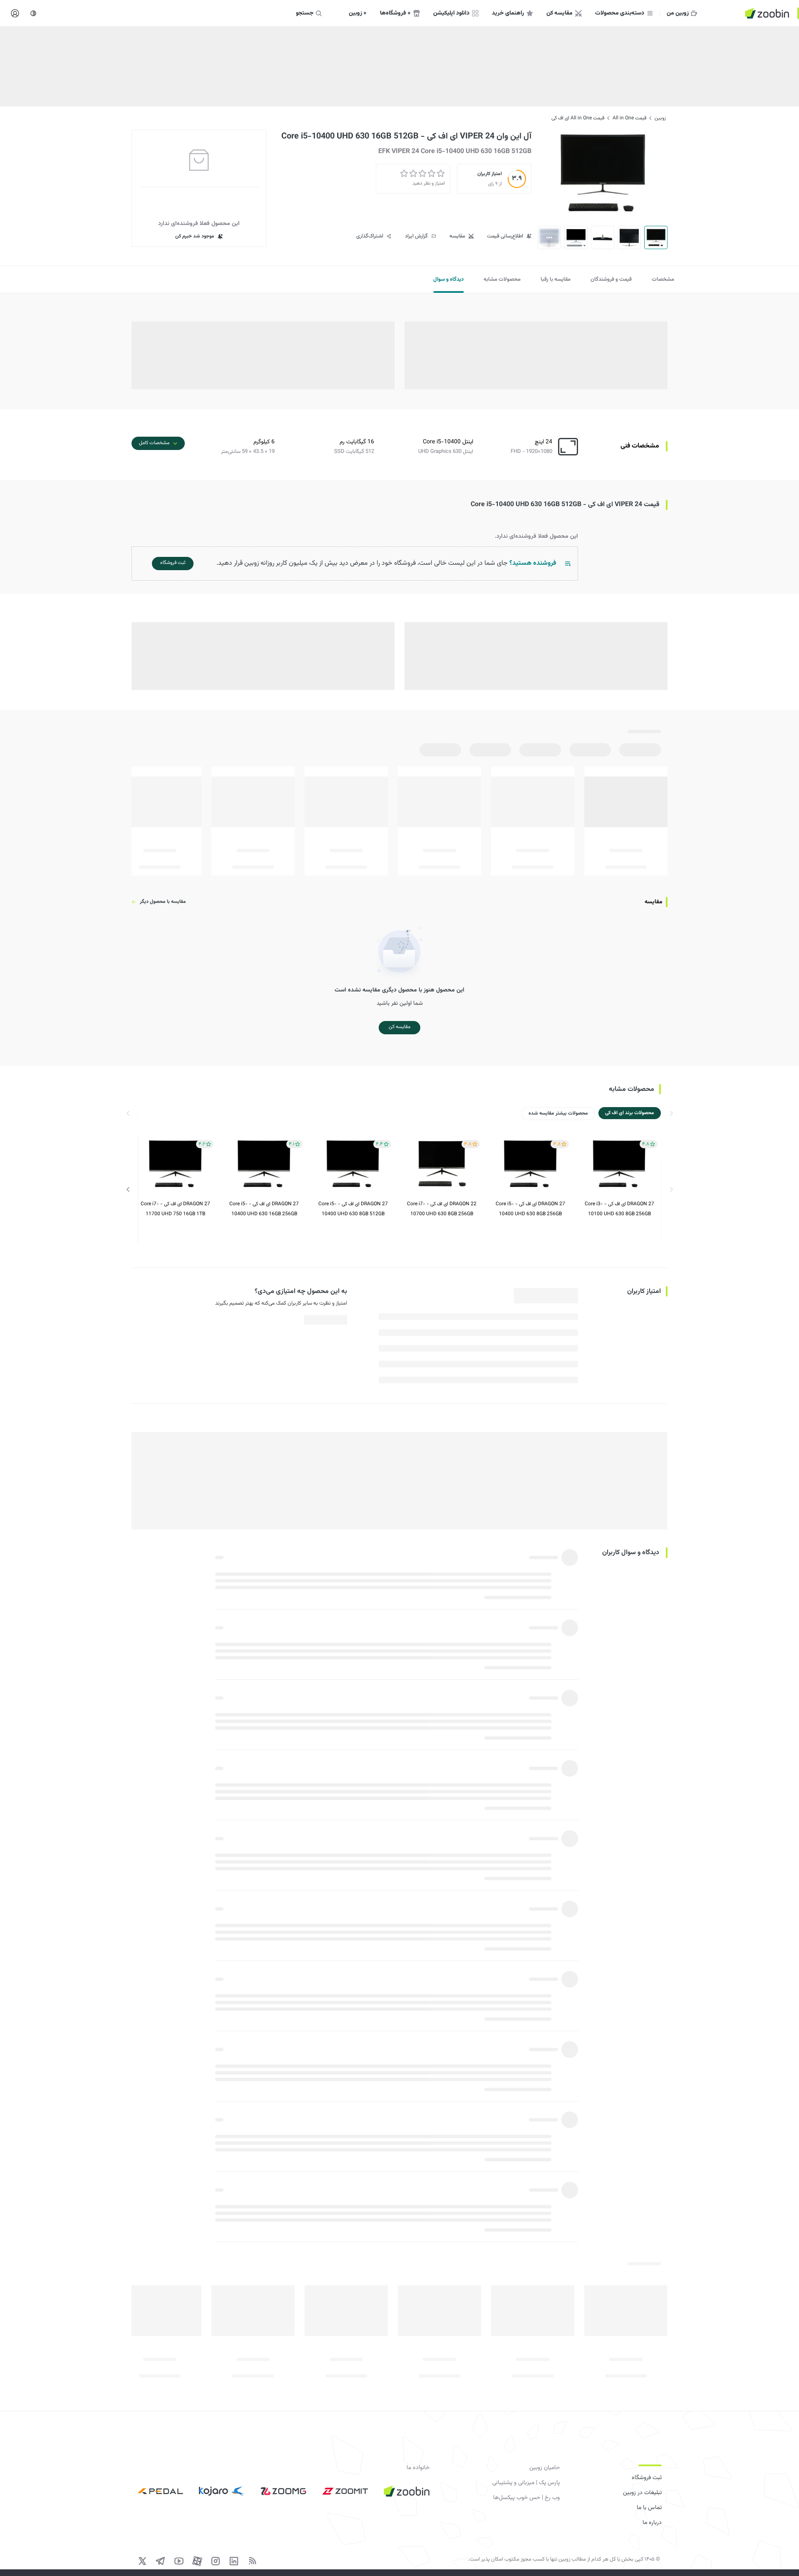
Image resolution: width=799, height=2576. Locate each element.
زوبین (660, 118)
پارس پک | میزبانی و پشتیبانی (526, 2483)
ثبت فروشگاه (647, 2478)
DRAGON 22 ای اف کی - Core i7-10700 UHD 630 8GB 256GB (442, 1209)
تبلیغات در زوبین (642, 2493)
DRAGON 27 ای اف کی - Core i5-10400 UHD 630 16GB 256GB (264, 1209)
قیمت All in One (629, 118)
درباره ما (652, 2523)
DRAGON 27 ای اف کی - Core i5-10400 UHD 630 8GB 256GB (530, 1209)
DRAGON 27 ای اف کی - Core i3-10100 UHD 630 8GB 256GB (619, 1209)
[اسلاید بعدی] (128, 1189)
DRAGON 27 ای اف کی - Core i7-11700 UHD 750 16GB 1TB (175, 1209)
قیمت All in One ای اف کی (578, 118)
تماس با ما (649, 2508)
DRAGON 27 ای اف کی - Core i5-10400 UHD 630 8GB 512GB (353, 1209)
